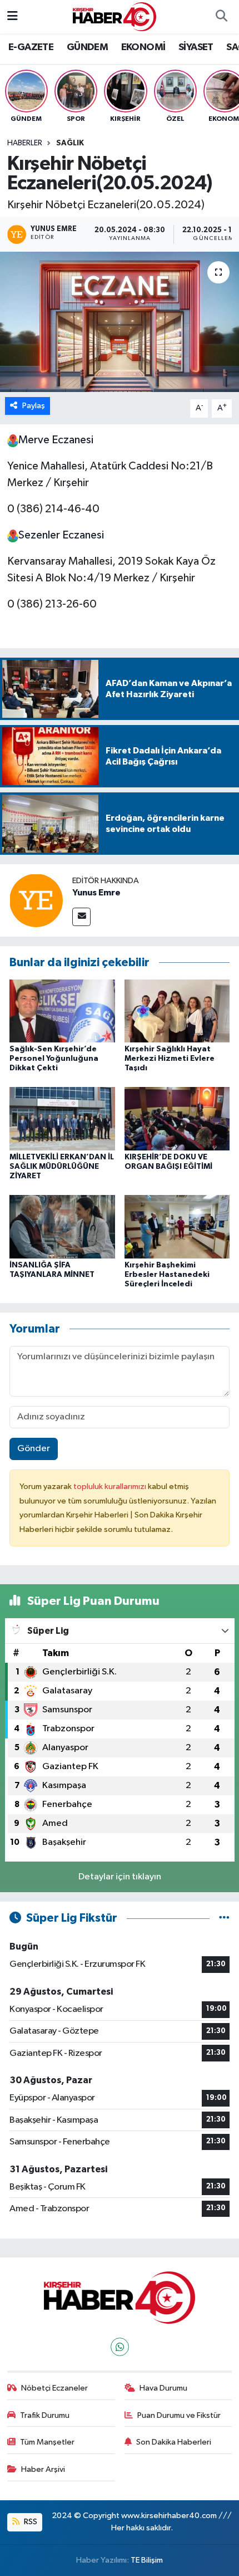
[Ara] (221, 17)
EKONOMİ (143, 47)
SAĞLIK (70, 143)
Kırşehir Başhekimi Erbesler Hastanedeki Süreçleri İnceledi (167, 1275)
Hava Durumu (163, 2388)
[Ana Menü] (13, 16)
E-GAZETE (31, 47)
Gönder (34, 1449)
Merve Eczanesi (56, 440)
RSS (30, 2522)
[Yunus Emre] (36, 900)
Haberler (25, 143)
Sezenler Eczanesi (61, 535)
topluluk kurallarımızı (111, 1487)
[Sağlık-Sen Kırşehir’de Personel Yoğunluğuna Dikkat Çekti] (62, 1010)
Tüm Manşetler (47, 2442)
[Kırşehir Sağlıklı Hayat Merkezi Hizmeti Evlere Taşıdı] (177, 1010)
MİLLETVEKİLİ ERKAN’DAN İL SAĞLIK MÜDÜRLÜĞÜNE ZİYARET (62, 1167)
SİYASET (196, 47)
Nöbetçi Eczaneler (54, 2388)
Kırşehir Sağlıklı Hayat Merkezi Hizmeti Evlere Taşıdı (170, 1059)
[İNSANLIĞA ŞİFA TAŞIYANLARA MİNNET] (62, 1226)
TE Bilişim (147, 2560)
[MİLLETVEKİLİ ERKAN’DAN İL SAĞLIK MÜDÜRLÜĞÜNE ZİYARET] (62, 1118)
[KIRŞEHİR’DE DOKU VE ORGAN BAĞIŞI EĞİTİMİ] (177, 1118)
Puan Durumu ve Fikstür (179, 2415)
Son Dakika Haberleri (174, 2442)
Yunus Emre (96, 893)
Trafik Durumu (45, 2415)
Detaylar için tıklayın (120, 1877)
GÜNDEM (87, 47)
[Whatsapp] (120, 2347)
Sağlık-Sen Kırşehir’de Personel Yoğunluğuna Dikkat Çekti (54, 1059)
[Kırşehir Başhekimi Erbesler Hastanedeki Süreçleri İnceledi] (177, 1226)
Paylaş (34, 406)
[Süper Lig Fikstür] (224, 1918)
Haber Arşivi (43, 2469)
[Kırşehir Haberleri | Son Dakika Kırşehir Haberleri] (114, 16)
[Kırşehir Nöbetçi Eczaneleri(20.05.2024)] (120, 322)
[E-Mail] (81, 917)
